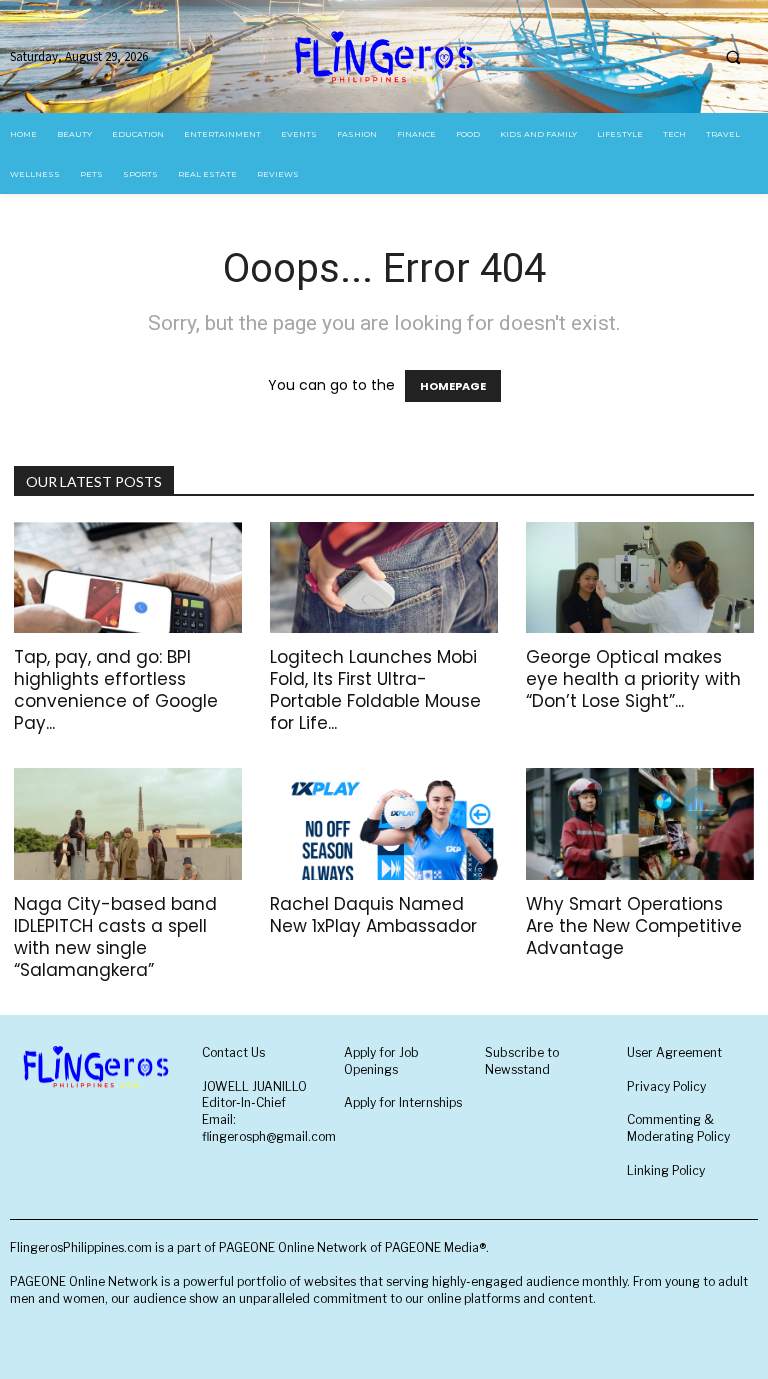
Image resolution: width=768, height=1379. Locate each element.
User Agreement (674, 1052)
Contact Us (233, 1052)
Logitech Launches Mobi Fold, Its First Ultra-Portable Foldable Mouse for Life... (375, 690)
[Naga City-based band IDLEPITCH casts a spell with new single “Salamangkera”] (128, 824)
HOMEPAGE (453, 386)
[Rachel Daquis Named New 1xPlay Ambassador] (384, 824)
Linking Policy (666, 1170)
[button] (733, 57)
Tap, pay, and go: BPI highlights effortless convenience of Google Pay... (116, 690)
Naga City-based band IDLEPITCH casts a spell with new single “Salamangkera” (115, 937)
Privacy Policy (666, 1086)
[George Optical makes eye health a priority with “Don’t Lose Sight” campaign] (640, 578)
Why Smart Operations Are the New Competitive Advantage (634, 926)
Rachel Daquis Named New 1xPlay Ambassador (373, 915)
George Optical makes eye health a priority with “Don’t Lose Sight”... (633, 679)
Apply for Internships (403, 1102)
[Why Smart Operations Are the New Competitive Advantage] (640, 824)
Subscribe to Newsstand (522, 1061)
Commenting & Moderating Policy (678, 1128)
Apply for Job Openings (381, 1061)
